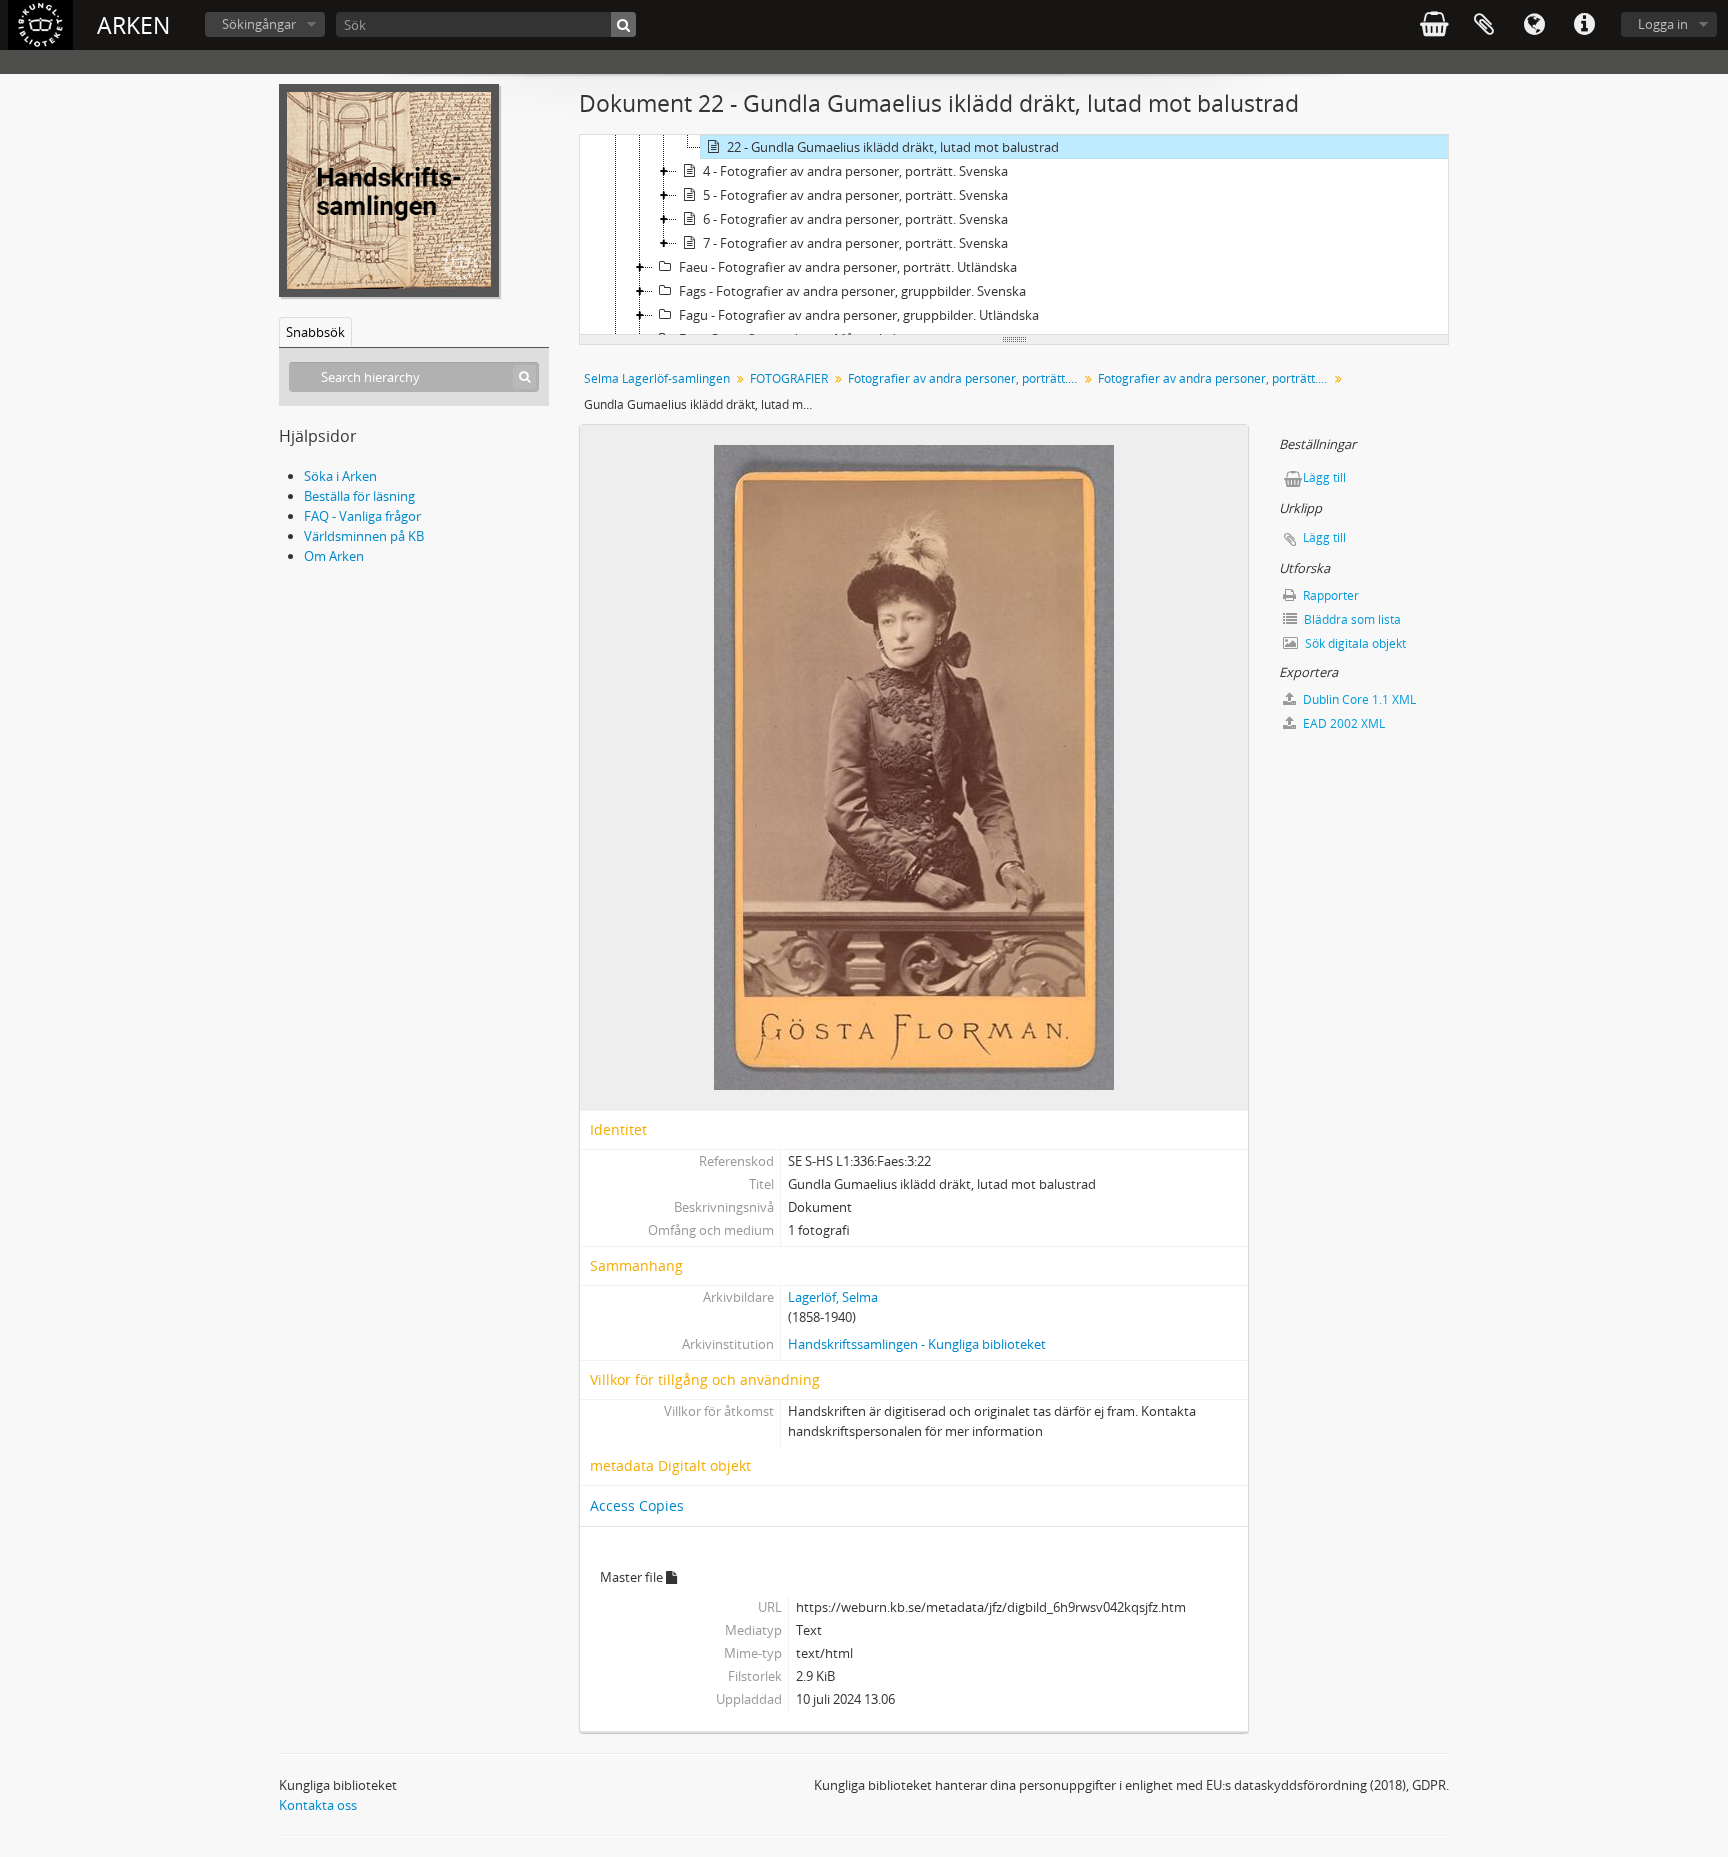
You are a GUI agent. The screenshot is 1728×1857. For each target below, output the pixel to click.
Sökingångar (259, 24)
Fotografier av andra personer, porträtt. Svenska (965, 378)
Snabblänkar (1584, 25)
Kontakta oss (318, 1805)
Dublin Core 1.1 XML (1358, 699)
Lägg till (1324, 477)
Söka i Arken (340, 476)
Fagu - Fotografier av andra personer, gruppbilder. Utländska (859, 315)
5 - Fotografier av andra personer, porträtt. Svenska (855, 195)
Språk (1534, 25)
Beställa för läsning (359, 496)
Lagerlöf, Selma (833, 1297)
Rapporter (1329, 595)
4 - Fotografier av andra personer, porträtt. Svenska (855, 171)
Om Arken (334, 556)
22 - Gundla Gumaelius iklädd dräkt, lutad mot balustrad (893, 147)
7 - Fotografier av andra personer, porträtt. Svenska (855, 243)
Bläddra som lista (1351, 619)
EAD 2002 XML (1342, 723)
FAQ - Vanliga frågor (362, 516)
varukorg (1434, 25)
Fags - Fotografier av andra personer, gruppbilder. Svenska (852, 291)
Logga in (1663, 24)
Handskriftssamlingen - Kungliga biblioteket (917, 1344)
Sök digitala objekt (1354, 643)
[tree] (1014, 235)
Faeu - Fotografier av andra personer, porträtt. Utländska (848, 267)
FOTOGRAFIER (789, 378)
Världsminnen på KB (364, 536)
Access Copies (637, 1505)
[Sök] (623, 24)
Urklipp (1484, 25)
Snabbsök (315, 332)
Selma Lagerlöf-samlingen (657, 378)
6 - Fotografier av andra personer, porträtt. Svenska (855, 219)
